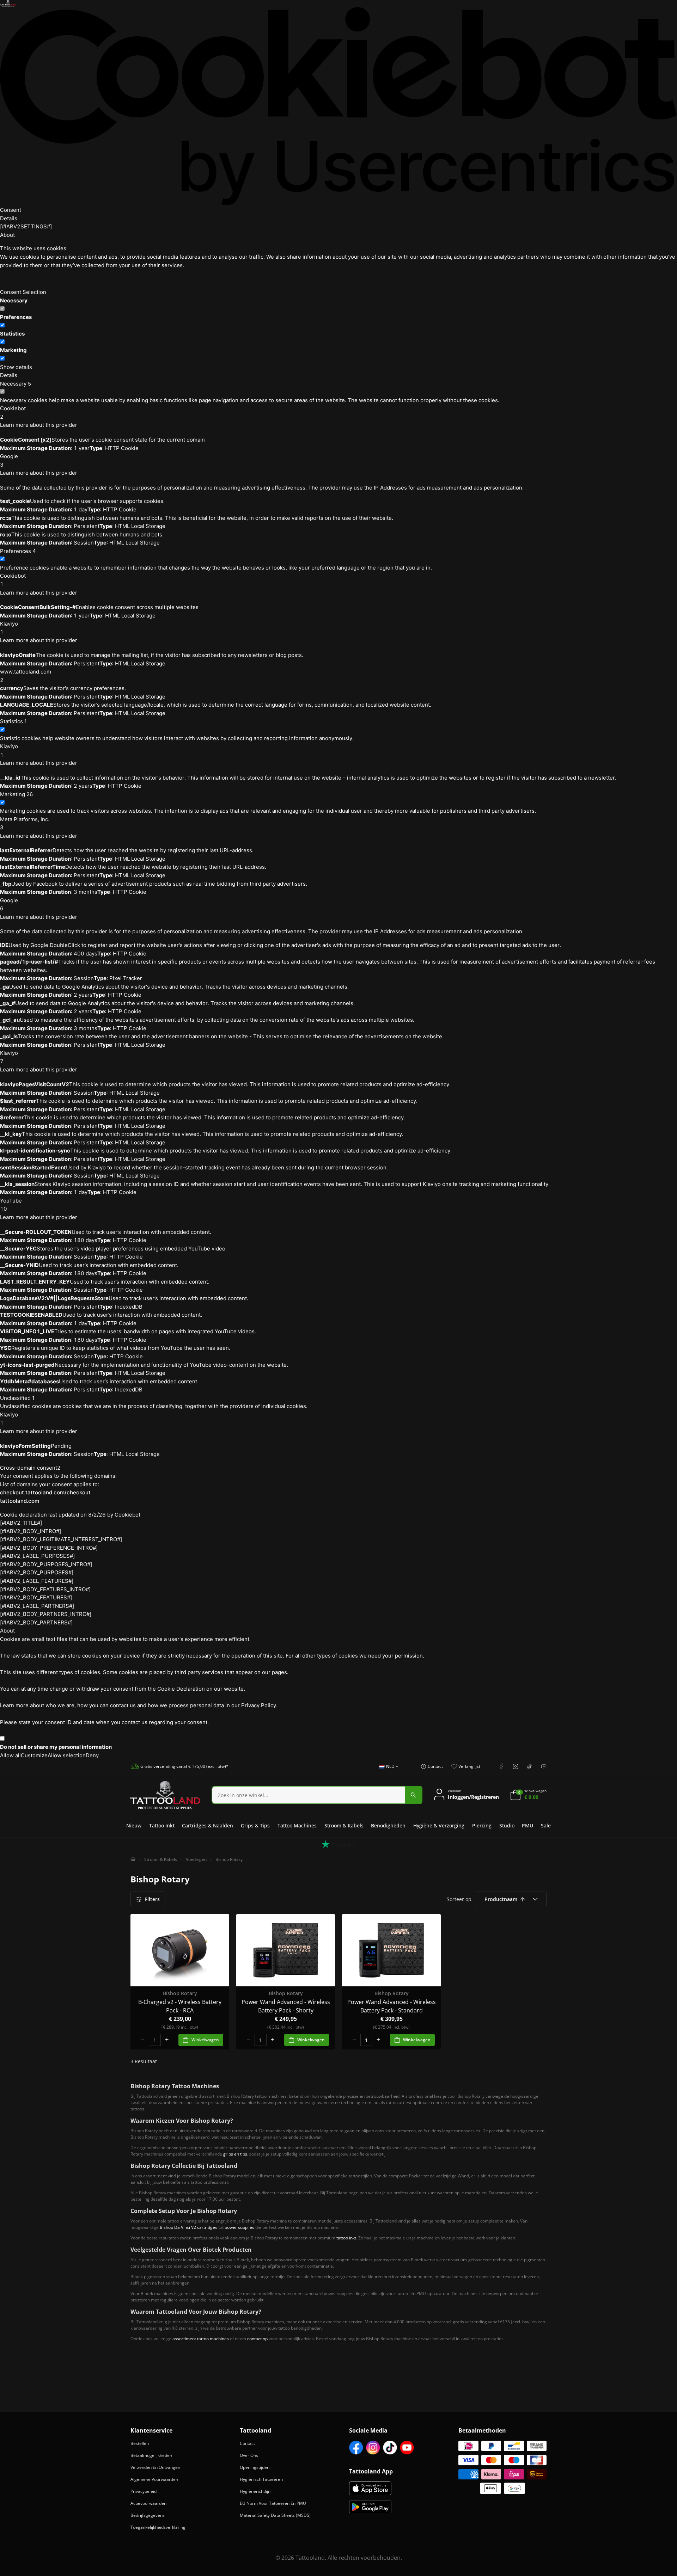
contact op (257, 2339)
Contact (247, 2443)
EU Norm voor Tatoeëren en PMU (273, 2503)
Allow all (10, 1755)
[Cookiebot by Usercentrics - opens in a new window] (338, 106)
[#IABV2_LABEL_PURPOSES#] (37, 1556)
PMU (527, 1825)
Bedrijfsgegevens (148, 2515)
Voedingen (196, 1859)
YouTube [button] (11, 1205)
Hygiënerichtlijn (255, 2491)
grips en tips (235, 2154)
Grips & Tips (255, 1825)
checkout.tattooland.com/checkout (45, 1492)
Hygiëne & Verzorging (439, 1825)
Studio (507, 1825)
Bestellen (140, 2443)
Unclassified (17, 1398)
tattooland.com (20, 1501)
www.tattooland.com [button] (26, 676)
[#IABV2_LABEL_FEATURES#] (37, 1581)
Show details (16, 367)
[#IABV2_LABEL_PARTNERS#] (37, 1606)
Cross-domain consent (30, 1468)
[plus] (167, 2040)
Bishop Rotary (229, 1859)
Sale (546, 1825)
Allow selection (67, 1755)
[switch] (2, 325)
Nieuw (134, 1825)
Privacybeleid (144, 2491)
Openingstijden (255, 2467)
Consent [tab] (11, 210)
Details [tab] (9, 218)
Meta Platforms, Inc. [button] (25, 823)
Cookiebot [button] (13, 413)
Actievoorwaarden (148, 2503)
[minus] (143, 2040)
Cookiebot (127, 1515)
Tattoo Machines (297, 1825)
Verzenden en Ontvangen (155, 2467)
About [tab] (7, 235)
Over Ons (249, 2455)
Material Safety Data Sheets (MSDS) (275, 2515)
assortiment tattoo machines (201, 2339)
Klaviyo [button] (9, 628)
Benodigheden (388, 1825)
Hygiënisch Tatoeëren (261, 2479)
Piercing (482, 1825)
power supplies (239, 2227)
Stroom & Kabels (344, 1825)
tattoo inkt (346, 2238)
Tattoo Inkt (162, 1825)
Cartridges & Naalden (208, 1825)
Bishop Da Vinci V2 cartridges (188, 2227)
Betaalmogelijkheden (151, 2455)
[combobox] (387, 1770)
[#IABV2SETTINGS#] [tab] (26, 226)
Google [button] (9, 460)
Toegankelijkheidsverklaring (158, 2527)
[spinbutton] (155, 2040)
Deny (92, 1755)
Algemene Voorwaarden (154, 2479)
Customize (34, 1755)
